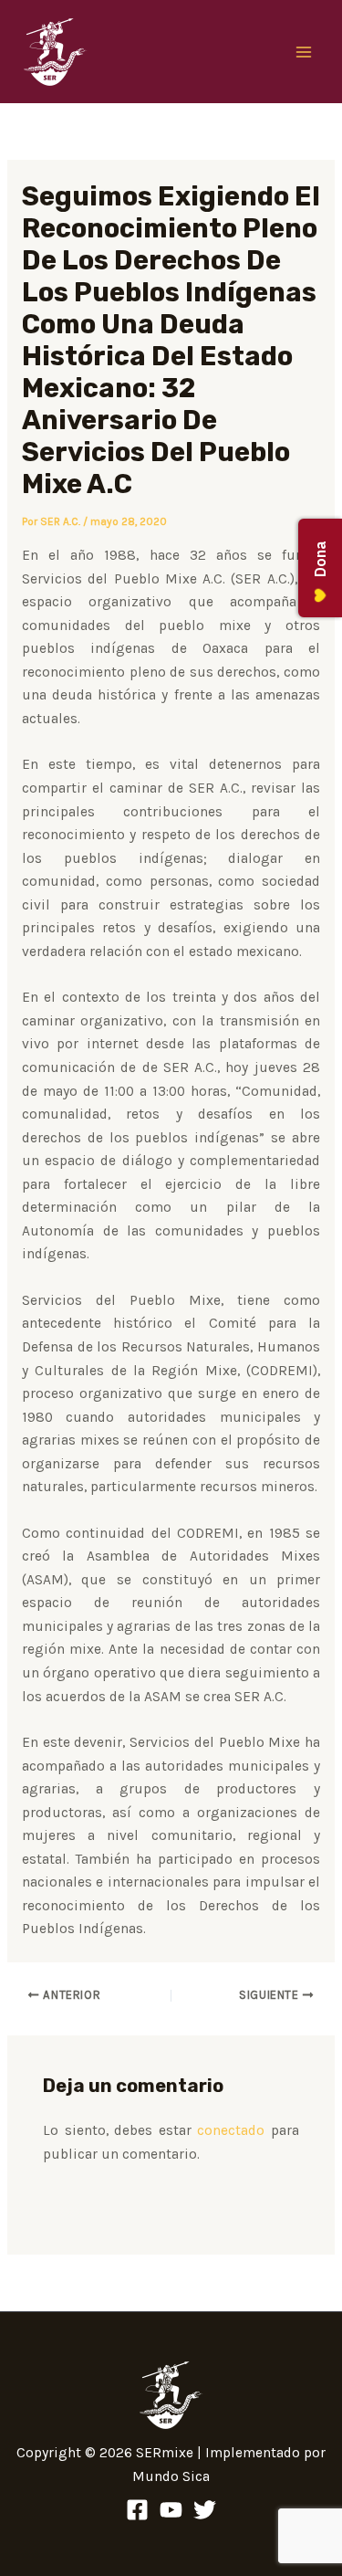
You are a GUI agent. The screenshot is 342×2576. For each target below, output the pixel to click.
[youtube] (171, 2510)
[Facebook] (137, 2510)
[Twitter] (205, 2510)
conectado (231, 2130)
